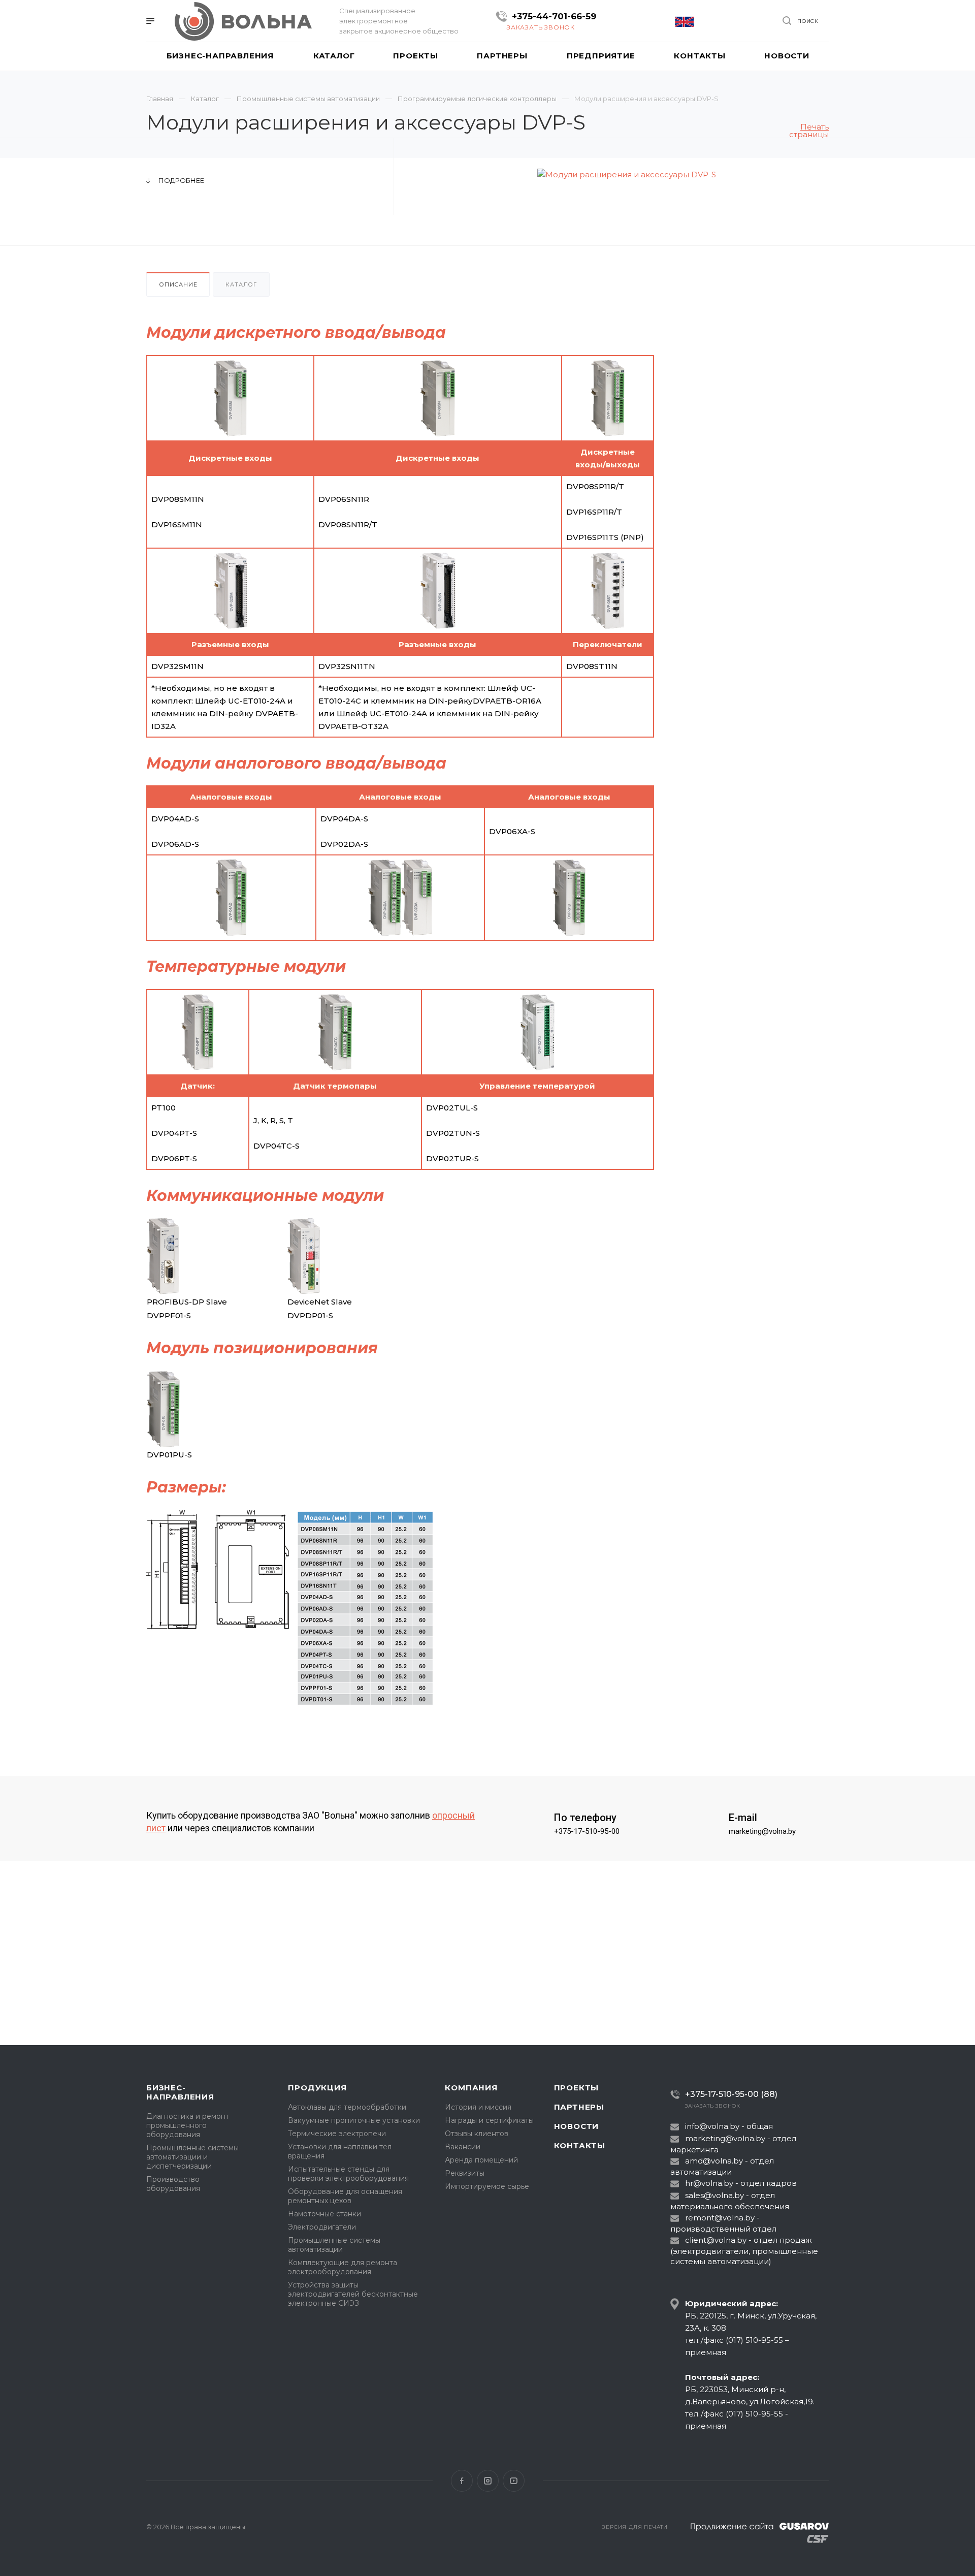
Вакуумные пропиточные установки (354, 2120)
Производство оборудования (173, 2184)
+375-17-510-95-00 (587, 1831)
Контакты (580, 2145)
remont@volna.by (720, 2218)
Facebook (462, 2481)
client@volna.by (716, 2240)
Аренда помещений (481, 2160)
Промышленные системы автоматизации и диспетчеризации (192, 2157)
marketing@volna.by (762, 1831)
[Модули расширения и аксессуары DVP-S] (627, 174)
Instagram (488, 2481)
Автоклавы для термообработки (347, 2107)
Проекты (577, 2088)
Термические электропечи (337, 2134)
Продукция (317, 2088)
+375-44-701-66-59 (554, 16)
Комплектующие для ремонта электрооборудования (343, 2267)
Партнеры (579, 2107)
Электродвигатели (322, 2227)
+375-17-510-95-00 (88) (731, 2094)
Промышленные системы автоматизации (334, 2245)
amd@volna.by (714, 2161)
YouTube (514, 2481)
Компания (471, 2088)
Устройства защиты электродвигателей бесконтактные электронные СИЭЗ (353, 2294)
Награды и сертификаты (489, 2120)
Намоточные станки (324, 2214)
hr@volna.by (709, 2183)
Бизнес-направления (180, 2092)
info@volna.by (712, 2126)
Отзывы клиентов (477, 2134)
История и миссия (478, 2107)
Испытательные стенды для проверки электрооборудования (348, 2174)
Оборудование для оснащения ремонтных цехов (345, 2196)
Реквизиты (465, 2173)
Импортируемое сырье (487, 2186)
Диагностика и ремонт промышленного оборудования (188, 2125)
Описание (178, 284)
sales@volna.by (714, 2195)
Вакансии (463, 2147)
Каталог (241, 284)
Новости (577, 2126)
